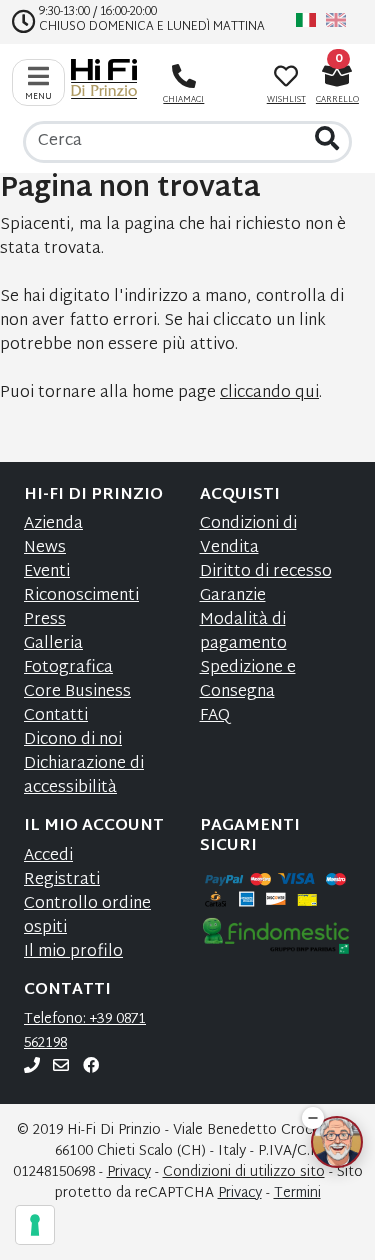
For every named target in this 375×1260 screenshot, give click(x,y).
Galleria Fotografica (68, 656)
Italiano (306, 20)
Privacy (129, 1172)
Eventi (47, 572)
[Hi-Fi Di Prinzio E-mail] (61, 1067)
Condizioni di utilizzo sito (244, 1172)
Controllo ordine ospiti (87, 916)
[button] (313, 1118)
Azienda (53, 524)
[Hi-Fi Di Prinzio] (109, 79)
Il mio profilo (73, 952)
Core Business (77, 692)
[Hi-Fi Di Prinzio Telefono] (32, 1067)
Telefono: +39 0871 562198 (85, 1031)
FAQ (215, 716)
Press (45, 620)
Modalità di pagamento (243, 632)
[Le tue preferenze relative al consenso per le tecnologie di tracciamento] (35, 1225)
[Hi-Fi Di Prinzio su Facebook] (91, 1067)
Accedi (48, 856)
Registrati (62, 880)
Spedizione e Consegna (248, 680)
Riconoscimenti (81, 596)
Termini (297, 1193)
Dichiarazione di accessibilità (84, 776)
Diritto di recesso (266, 572)
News (45, 548)
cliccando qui (269, 393)
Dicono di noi (73, 740)
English (336, 20)
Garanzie (233, 596)
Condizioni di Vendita (248, 536)
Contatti (56, 716)
